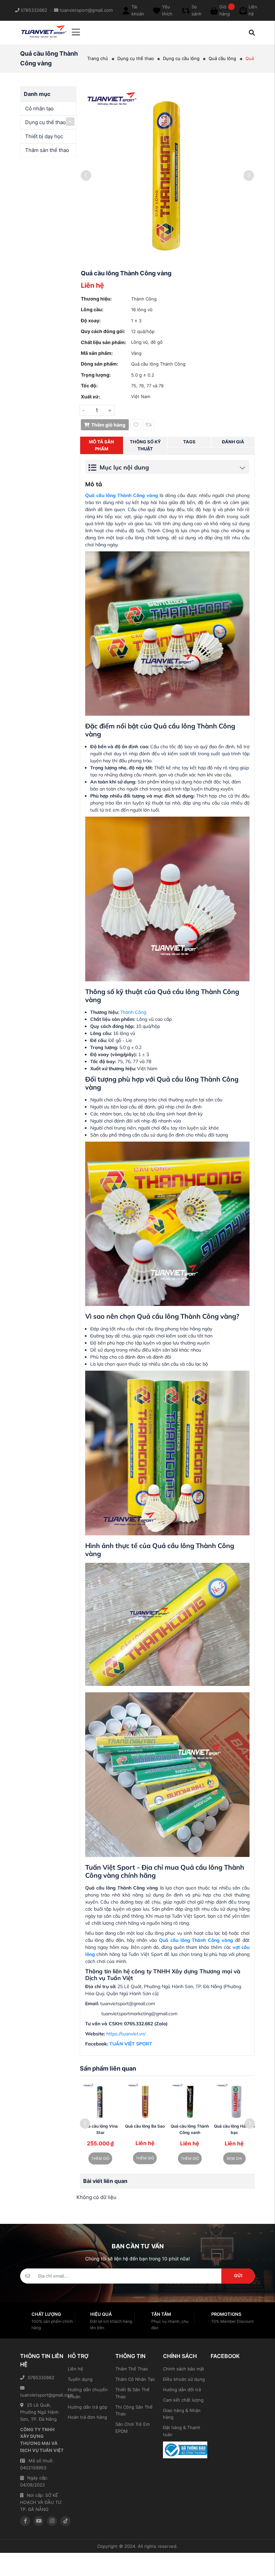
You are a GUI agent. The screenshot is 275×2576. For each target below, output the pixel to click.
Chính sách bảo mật (184, 2369)
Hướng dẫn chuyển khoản (88, 2393)
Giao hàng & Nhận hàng (182, 2414)
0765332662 (41, 2377)
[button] (250, 2124)
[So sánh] (149, 425)
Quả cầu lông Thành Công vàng (195, 1940)
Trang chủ (98, 58)
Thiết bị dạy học (44, 136)
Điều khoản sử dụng (184, 2379)
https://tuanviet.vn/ (126, 2034)
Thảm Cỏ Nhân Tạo (135, 2379)
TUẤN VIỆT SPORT (131, 2044)
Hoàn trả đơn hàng (87, 2417)
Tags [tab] (189, 442)
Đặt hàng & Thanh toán (182, 2431)
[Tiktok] (65, 2521)
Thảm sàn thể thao (47, 150)
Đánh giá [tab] (233, 442)
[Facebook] (25, 2521)
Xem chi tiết (234, 2160)
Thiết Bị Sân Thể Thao (132, 2393)
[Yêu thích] (136, 425)
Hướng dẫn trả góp (88, 2407)
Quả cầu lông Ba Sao (145, 2126)
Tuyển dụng (80, 2379)
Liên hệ (75, 2369)
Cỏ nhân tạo (39, 108)
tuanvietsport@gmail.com (42, 2395)
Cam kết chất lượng (183, 2400)
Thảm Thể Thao (132, 2369)
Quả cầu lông (222, 58)
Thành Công (133, 1012)
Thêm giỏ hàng (108, 425)
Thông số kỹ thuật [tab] (145, 445)
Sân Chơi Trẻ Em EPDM (132, 2428)
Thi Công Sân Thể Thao (134, 2410)
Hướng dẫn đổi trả (182, 2390)
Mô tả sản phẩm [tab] (101, 445)
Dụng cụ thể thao (136, 58)
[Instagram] (52, 2521)
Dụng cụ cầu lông (181, 58)
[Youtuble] (39, 2521)
